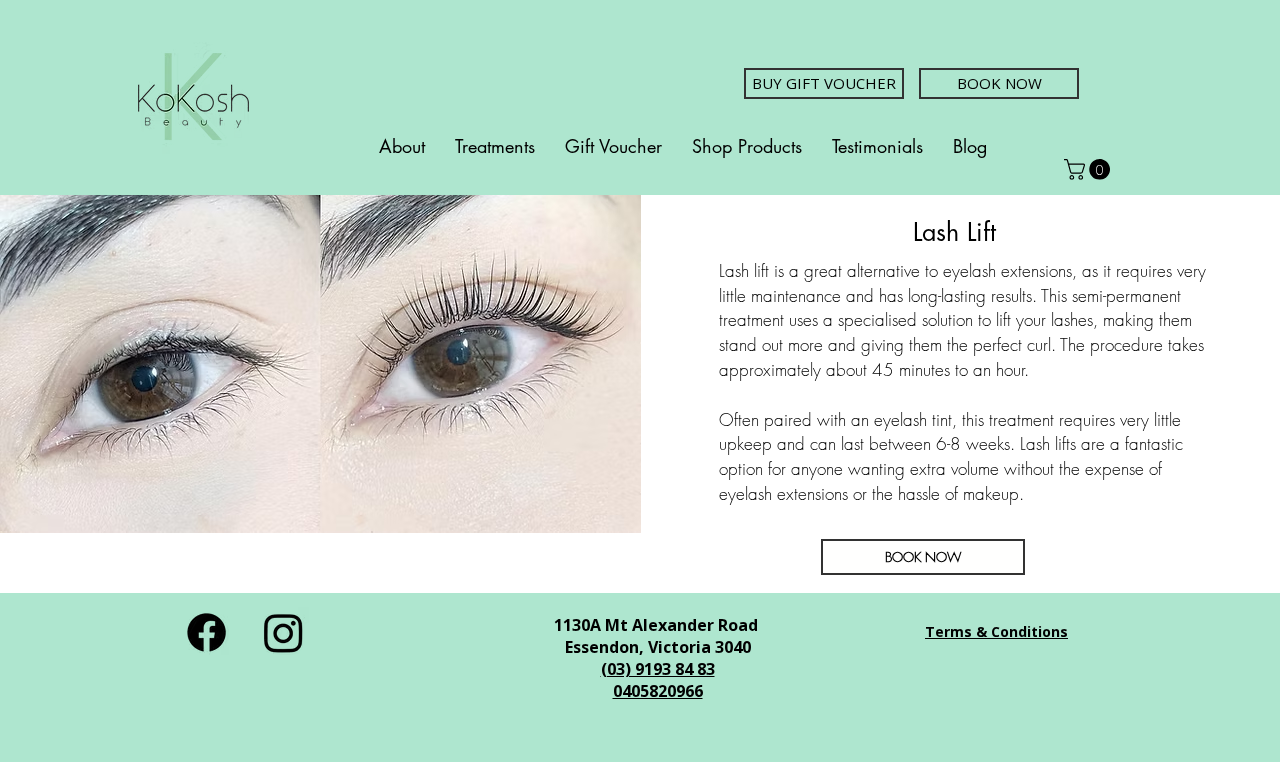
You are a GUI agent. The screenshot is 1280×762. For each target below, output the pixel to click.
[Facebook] (206, 632)
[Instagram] (283, 632)
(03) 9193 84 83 (658, 669)
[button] (1089, 169)
